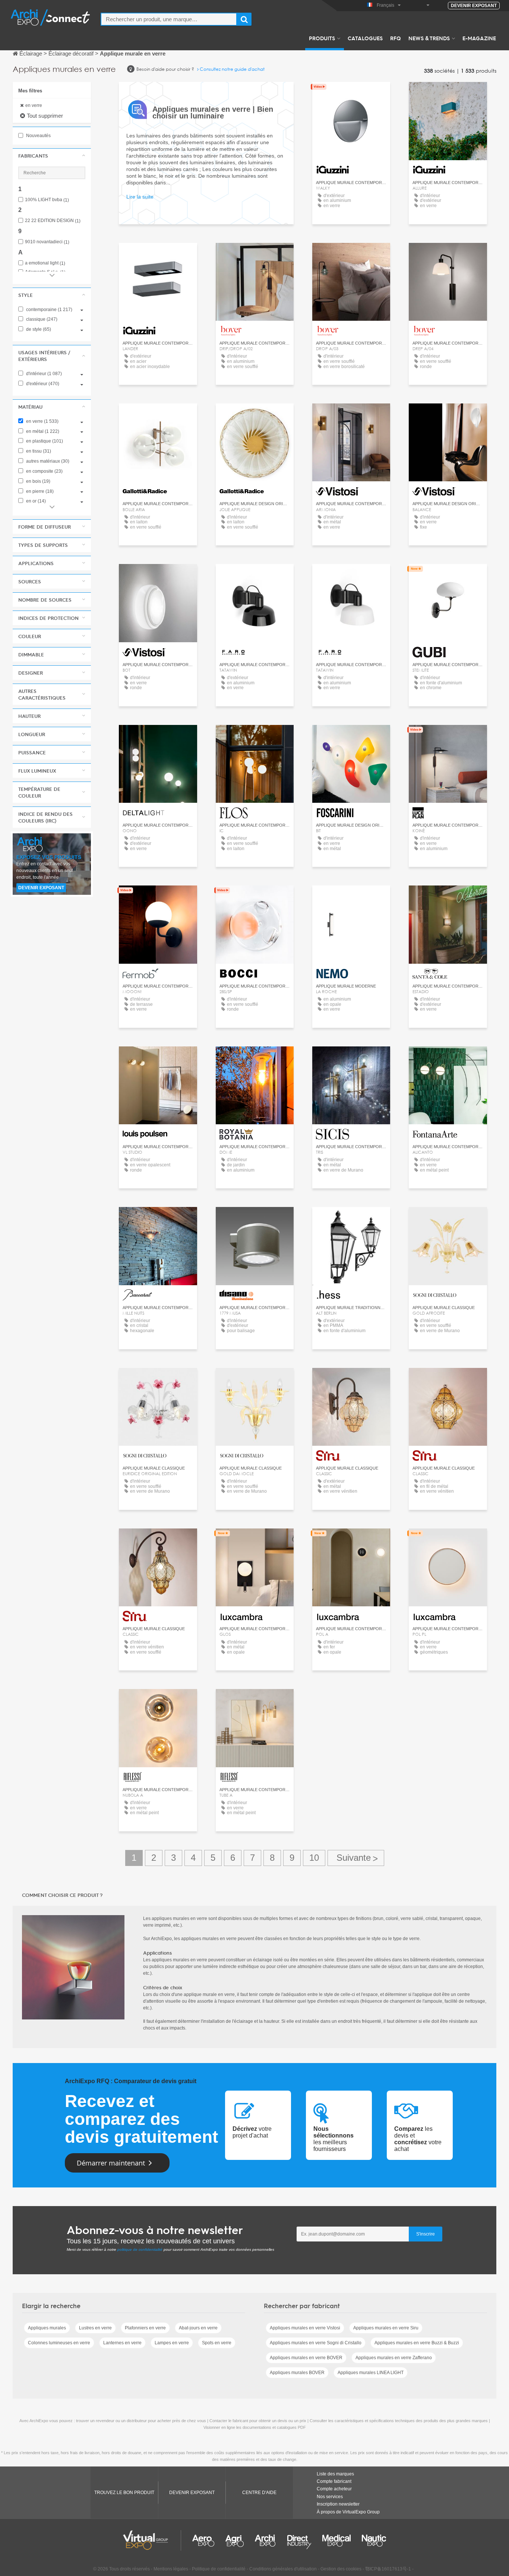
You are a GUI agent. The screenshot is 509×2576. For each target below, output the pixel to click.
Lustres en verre (95, 2328)
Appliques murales (47, 2328)
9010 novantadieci (47, 242)
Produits (322, 38)
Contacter (448, 576)
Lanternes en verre (122, 2343)
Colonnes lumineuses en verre (59, 2343)
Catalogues (365, 38)
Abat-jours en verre (198, 2328)
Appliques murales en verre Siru (386, 2328)
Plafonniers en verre (145, 2328)
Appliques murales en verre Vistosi (305, 2328)
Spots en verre (217, 2343)
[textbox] (169, 19)
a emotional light (45, 263)
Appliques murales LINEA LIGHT (371, 2373)
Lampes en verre (172, 2343)
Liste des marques (335, 2474)
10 (314, 1858)
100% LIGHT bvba (47, 200)
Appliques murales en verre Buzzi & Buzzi (417, 2343)
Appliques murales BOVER (297, 2373)
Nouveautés (38, 136)
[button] (52, 156)
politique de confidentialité (140, 2249)
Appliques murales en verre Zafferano (394, 2358)
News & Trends (429, 38)
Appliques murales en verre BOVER (306, 2358)
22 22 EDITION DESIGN (53, 221)
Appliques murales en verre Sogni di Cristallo (316, 2343)
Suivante (356, 1858)
